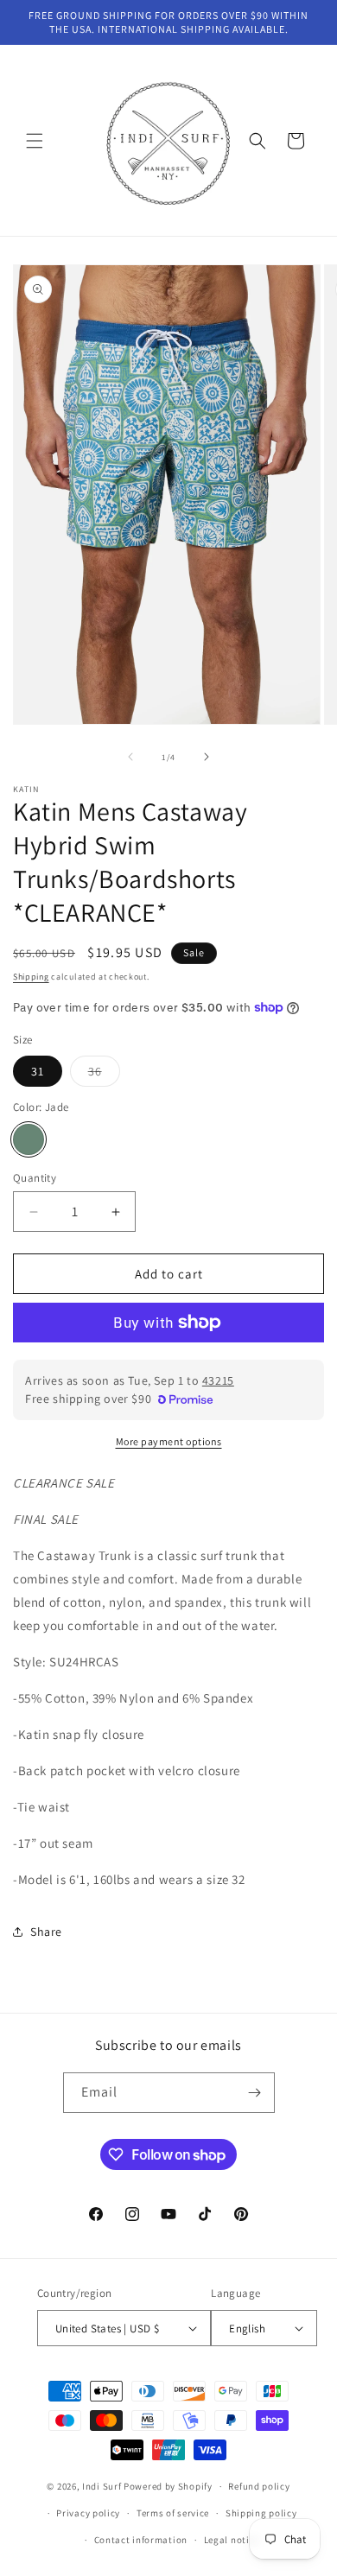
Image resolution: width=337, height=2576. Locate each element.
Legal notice (232, 2540)
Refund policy (259, 2486)
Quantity (35, 1178)
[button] (35, 141)
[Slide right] (207, 757)
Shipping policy (261, 2513)
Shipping (31, 977)
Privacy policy (88, 2513)
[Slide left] (130, 757)
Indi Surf (102, 2486)
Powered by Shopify (168, 2486)
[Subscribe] (255, 2093)
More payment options (169, 1441)
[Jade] (29, 1139)
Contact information (141, 2540)
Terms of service (173, 2513)
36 (104, 1075)
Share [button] (46, 1932)
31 (38, 1071)
